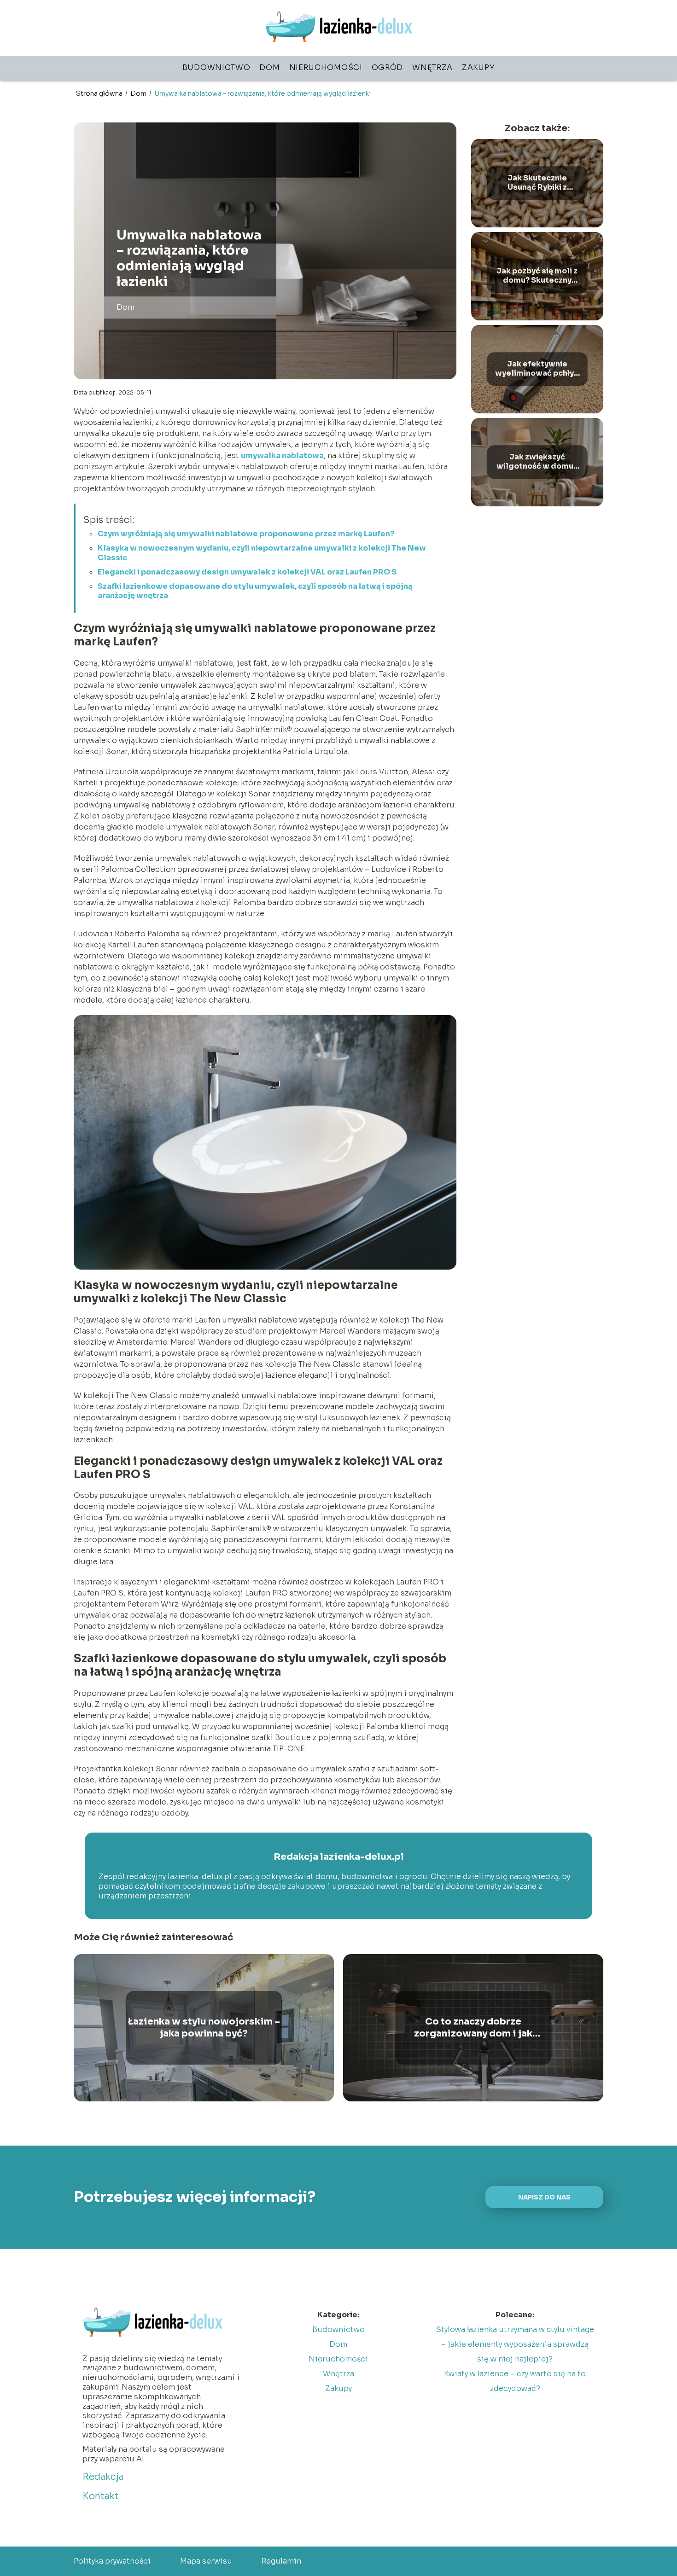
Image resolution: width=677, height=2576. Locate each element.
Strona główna (100, 93)
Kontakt (101, 2496)
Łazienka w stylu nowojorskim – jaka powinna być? (204, 2028)
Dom (269, 67)
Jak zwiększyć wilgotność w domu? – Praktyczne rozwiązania (537, 462)
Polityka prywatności (112, 2561)
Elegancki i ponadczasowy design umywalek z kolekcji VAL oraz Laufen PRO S (247, 572)
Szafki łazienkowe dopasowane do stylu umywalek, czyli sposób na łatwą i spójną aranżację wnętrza (255, 591)
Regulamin (281, 2561)
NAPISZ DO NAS (544, 2197)
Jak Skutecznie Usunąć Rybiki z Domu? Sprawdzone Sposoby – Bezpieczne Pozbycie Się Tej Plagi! (537, 183)
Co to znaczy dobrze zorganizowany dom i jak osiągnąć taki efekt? (473, 2028)
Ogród (388, 67)
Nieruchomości (326, 67)
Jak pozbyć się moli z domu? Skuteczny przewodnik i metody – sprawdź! (537, 276)
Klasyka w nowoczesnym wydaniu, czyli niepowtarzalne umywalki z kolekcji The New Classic (262, 553)
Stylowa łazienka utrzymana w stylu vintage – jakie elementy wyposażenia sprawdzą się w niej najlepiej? (515, 2344)
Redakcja (103, 2477)
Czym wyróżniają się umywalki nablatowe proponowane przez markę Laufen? (246, 534)
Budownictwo (216, 67)
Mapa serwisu (206, 2561)
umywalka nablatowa (282, 455)
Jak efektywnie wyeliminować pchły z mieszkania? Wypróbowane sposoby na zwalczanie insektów (537, 369)
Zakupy (478, 67)
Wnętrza (432, 67)
